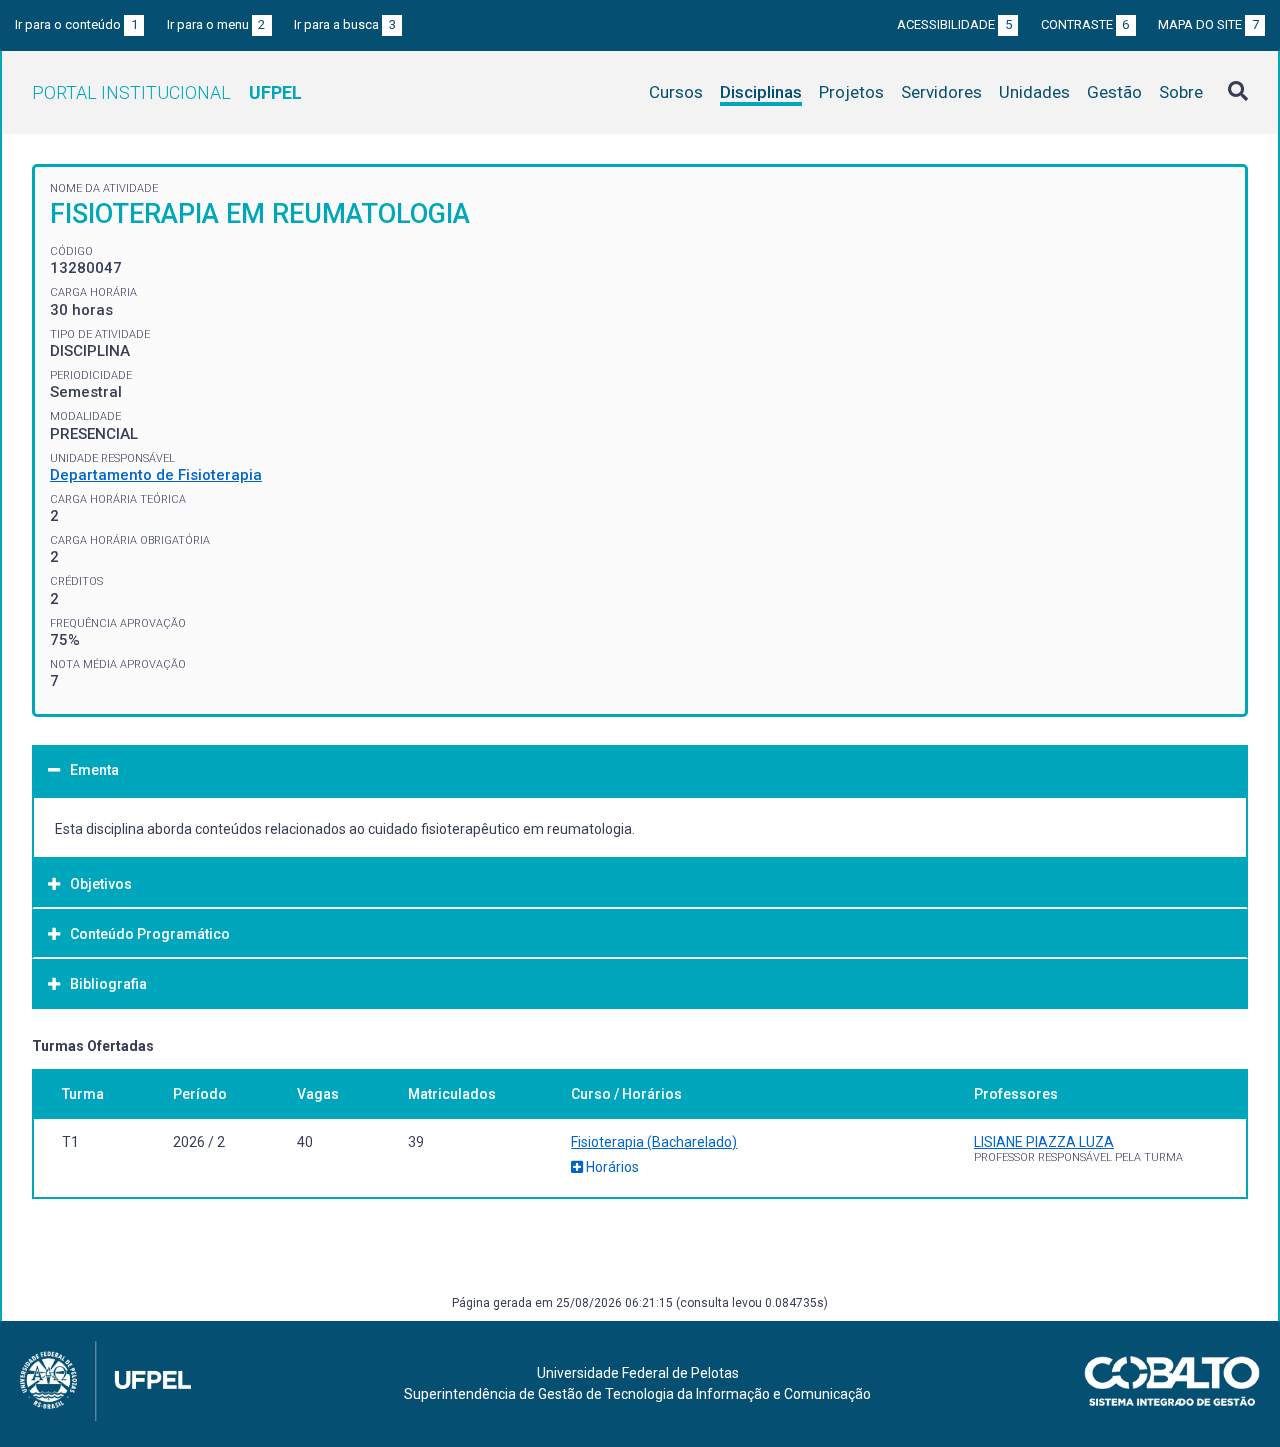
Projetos (851, 92)
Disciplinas (761, 92)
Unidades (1034, 92)
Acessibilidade (954, 24)
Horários (611, 1167)
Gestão (1114, 92)
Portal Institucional (167, 92)
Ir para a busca (345, 24)
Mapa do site (1208, 24)
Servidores (941, 92)
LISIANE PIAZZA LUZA (1044, 1142)
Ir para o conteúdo (76, 24)
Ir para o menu (216, 24)
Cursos (676, 92)
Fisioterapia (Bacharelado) (654, 1142)
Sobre (1181, 92)
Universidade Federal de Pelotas (638, 1373)
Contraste (1085, 24)
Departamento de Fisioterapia (156, 475)
